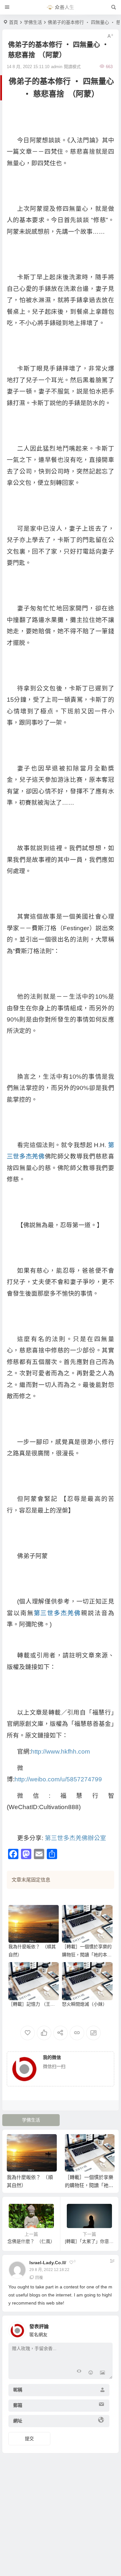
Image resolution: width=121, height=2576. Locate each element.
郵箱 (18, 2405)
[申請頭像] (106, 2329)
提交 (29, 2439)
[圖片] (102, 2373)
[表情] (91, 2373)
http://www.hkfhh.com (60, 1751)
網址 (18, 2421)
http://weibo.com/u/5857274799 (58, 1779)
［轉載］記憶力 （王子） (34, 2004)
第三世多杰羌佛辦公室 (76, 1838)
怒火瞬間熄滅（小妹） (85, 2004)
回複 (39, 2278)
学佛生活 (33, 22)
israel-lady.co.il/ (48, 2263)
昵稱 (18, 2390)
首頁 (14, 22)
